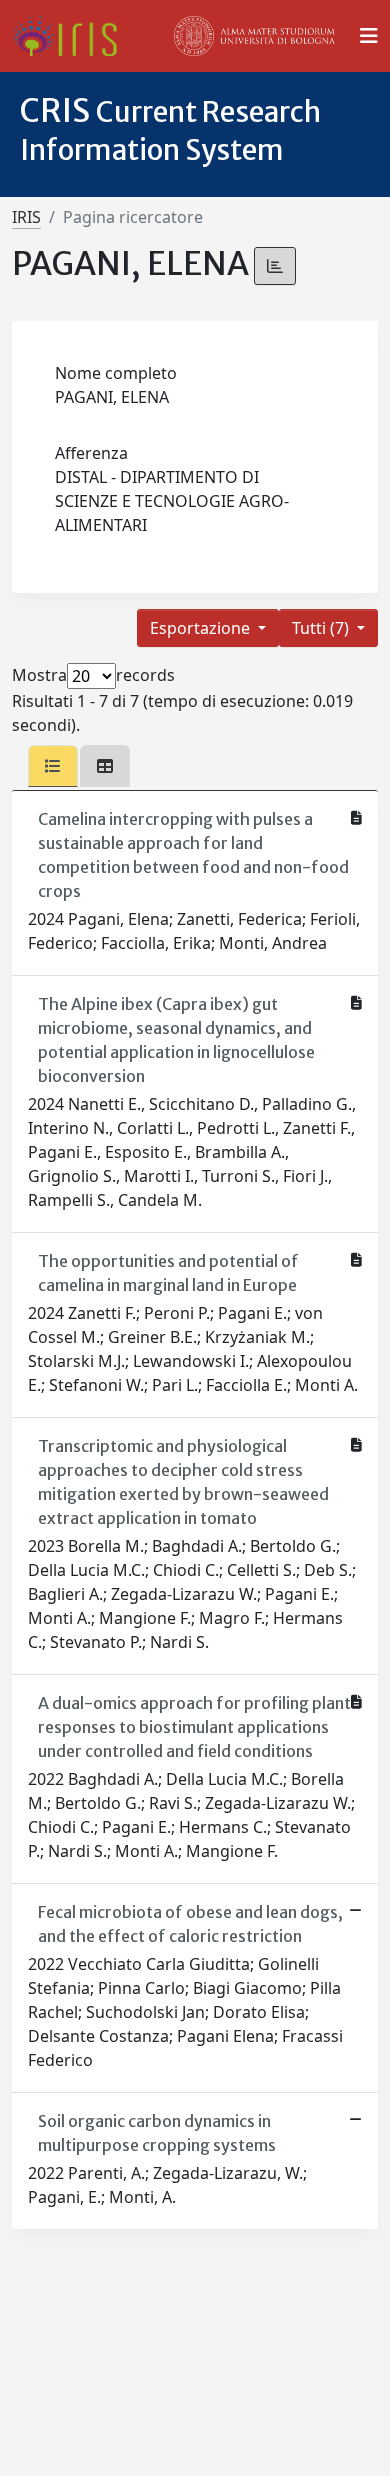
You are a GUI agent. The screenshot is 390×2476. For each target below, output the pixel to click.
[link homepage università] (255, 36)
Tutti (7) (322, 628)
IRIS (26, 217)
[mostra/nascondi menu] (369, 36)
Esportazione (202, 628)
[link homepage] (72, 36)
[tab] (53, 766)
